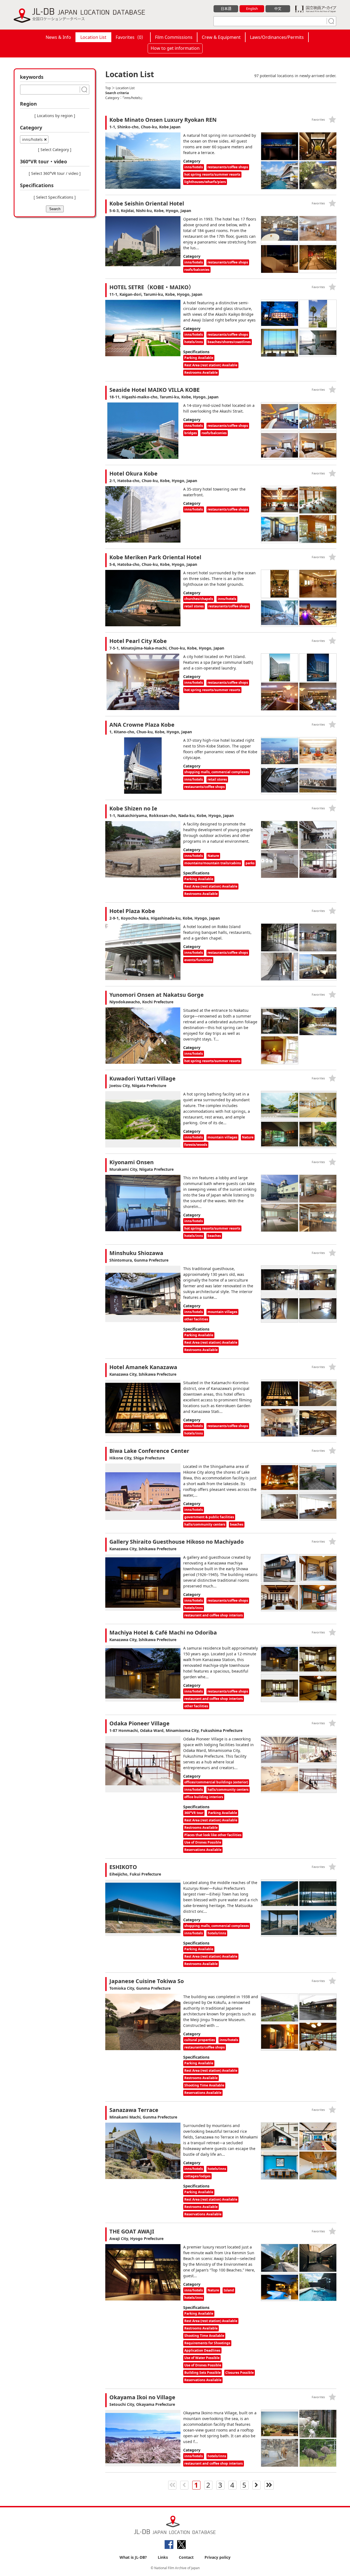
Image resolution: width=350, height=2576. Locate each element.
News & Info (58, 37)
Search (55, 209)
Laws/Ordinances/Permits (277, 37)
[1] (331, 21)
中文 (278, 8)
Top (108, 88)
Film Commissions (174, 37)
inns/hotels (32, 139)
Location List (93, 37)
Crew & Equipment (221, 37)
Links (163, 2557)
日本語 (226, 8)
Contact (186, 2557)
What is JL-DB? (133, 2557)
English (252, 8)
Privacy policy (218, 2557)
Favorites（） (131, 37)
